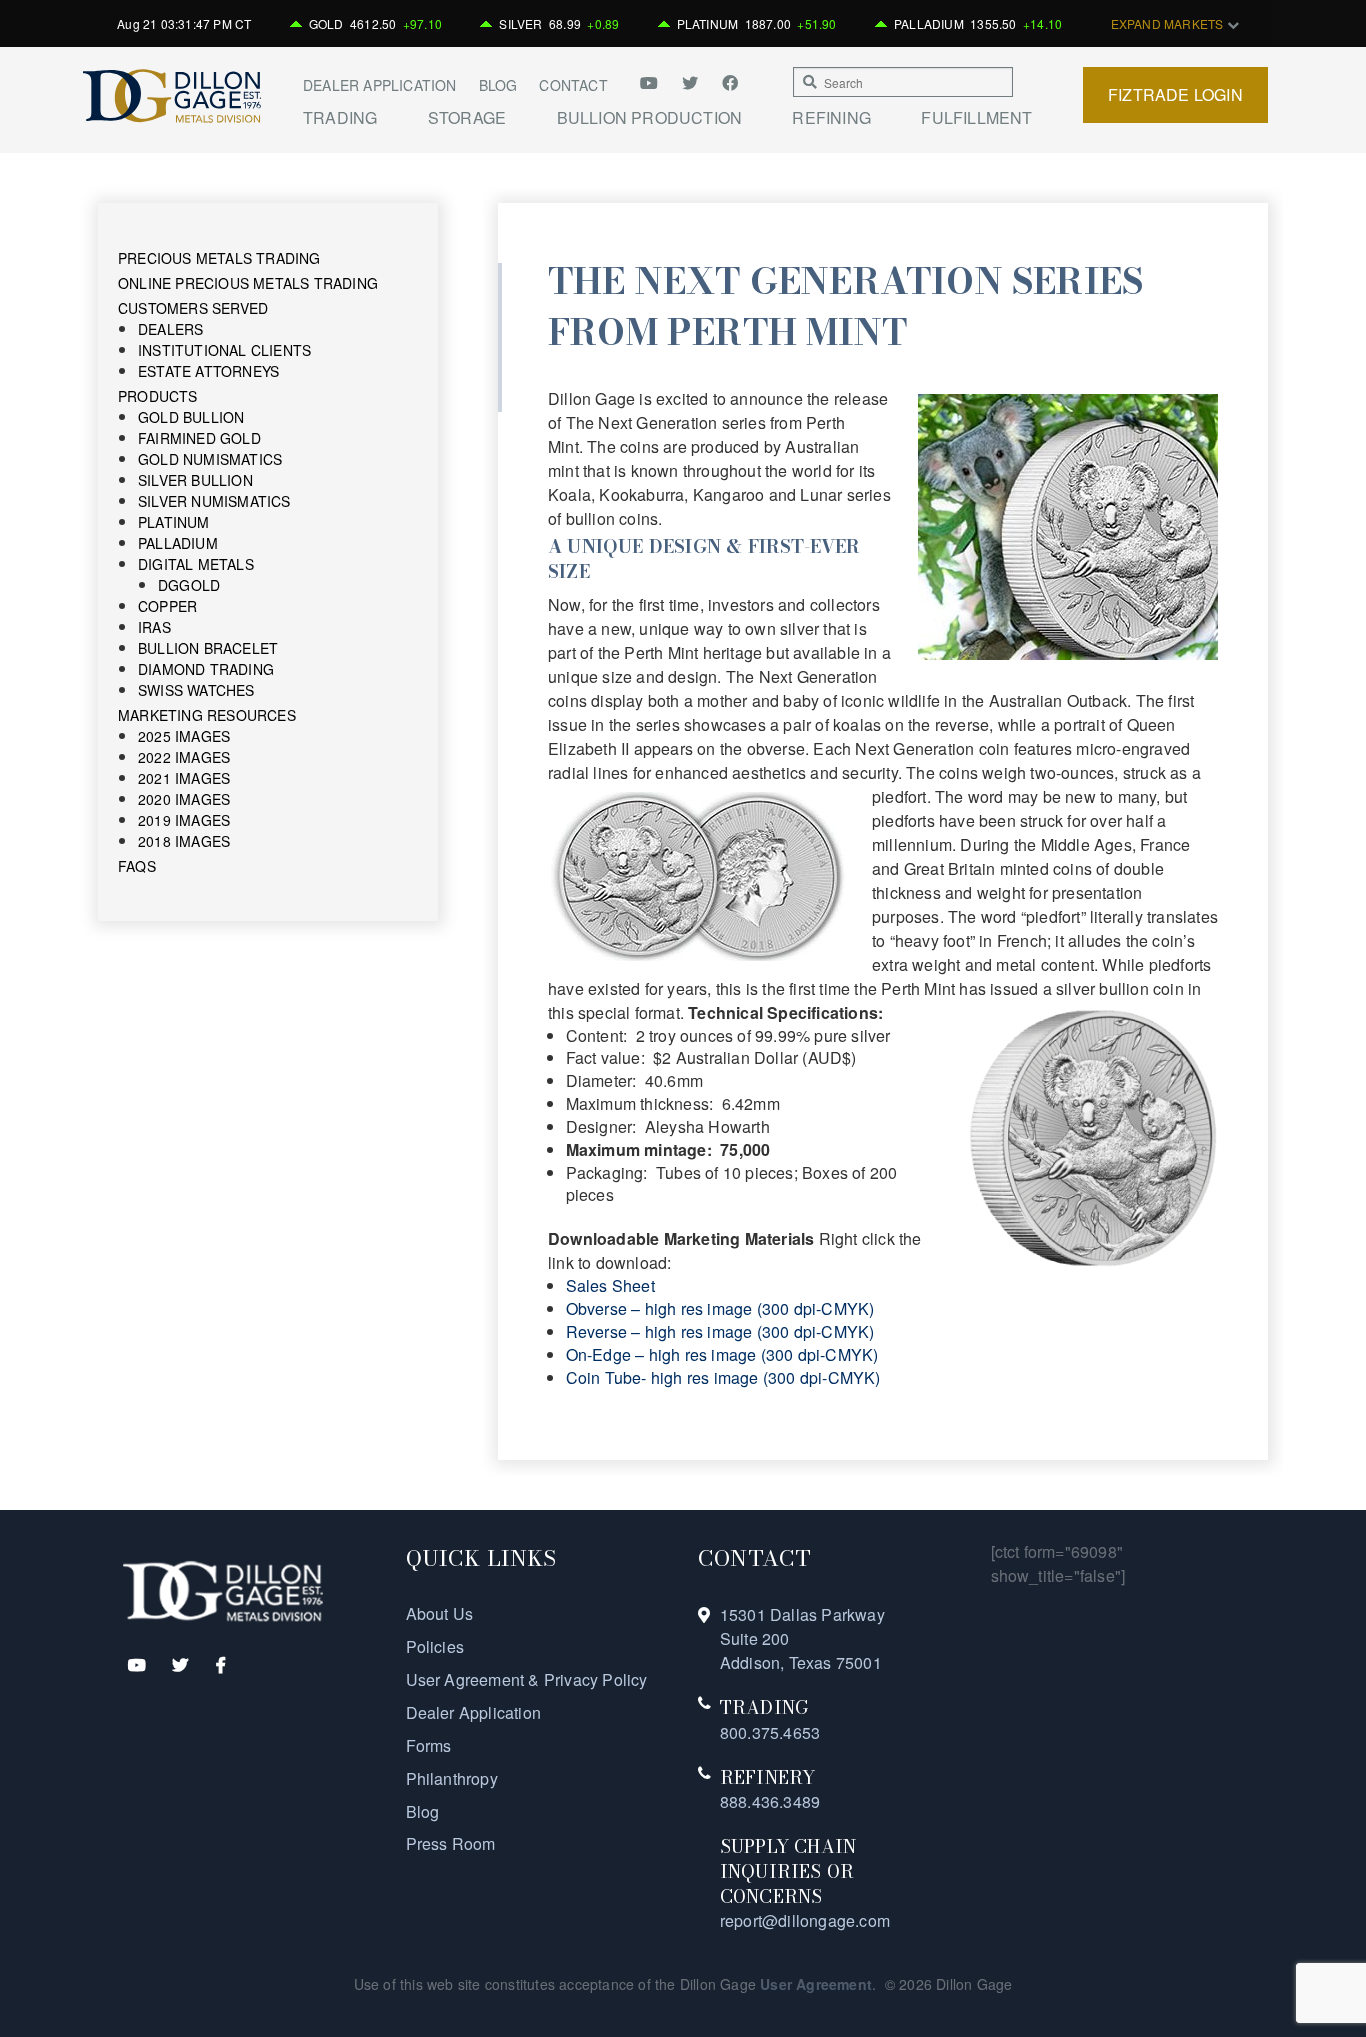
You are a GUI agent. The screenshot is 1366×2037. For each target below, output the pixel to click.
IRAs (154, 627)
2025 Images (184, 736)
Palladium (178, 543)
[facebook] (730, 82)
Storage (467, 118)
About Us (440, 1613)
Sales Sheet (610, 1285)
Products (158, 396)
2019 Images (184, 820)
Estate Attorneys (208, 371)
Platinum (174, 522)
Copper (167, 606)
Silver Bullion (195, 480)
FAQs (137, 866)
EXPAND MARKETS (1169, 23)
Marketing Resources (207, 715)
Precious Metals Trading (219, 258)
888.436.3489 (770, 1801)
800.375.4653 (770, 1732)
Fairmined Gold (199, 438)
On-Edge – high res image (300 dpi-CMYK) (722, 1354)
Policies (435, 1646)
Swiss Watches (196, 690)
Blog (498, 85)
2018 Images (184, 841)
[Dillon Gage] (223, 1589)
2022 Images (184, 757)
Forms (429, 1745)
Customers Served (193, 308)
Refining (831, 118)
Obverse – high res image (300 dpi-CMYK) (720, 1308)
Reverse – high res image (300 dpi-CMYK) (720, 1331)
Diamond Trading (206, 669)
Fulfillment (976, 118)
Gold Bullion (191, 417)
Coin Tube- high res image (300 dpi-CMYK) (723, 1377)
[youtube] (656, 82)
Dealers (170, 329)
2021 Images (184, 778)
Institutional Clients (224, 350)
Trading (340, 118)
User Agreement (816, 1984)
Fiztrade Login (1175, 94)
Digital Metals (196, 564)
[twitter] (692, 82)
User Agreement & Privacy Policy (527, 1679)
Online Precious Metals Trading (248, 283)
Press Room (451, 1843)
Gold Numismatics (210, 459)
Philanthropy (452, 1778)
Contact (573, 85)
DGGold (189, 585)
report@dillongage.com (805, 1920)
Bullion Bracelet (208, 648)
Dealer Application (380, 85)
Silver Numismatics (214, 501)
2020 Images (184, 799)
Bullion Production (650, 118)
